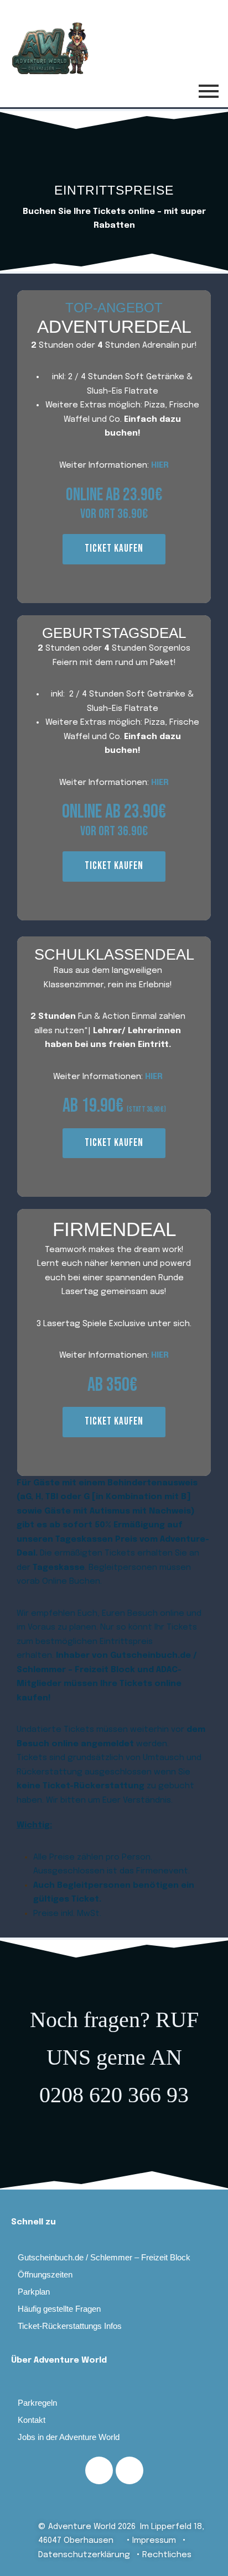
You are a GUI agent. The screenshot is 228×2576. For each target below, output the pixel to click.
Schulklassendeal (114, 955)
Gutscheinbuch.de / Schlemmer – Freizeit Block (104, 2257)
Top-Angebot (114, 308)
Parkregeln (37, 2403)
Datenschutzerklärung (84, 2555)
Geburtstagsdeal (114, 633)
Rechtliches (167, 2555)
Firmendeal (114, 1229)
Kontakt (32, 2420)
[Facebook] (99, 2470)
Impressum (159, 2541)
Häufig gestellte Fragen (59, 2309)
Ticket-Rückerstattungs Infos (70, 2326)
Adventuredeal (114, 327)
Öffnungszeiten (45, 2274)
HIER (160, 465)
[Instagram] (129, 2470)
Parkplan (34, 2292)
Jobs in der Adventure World (69, 2437)
